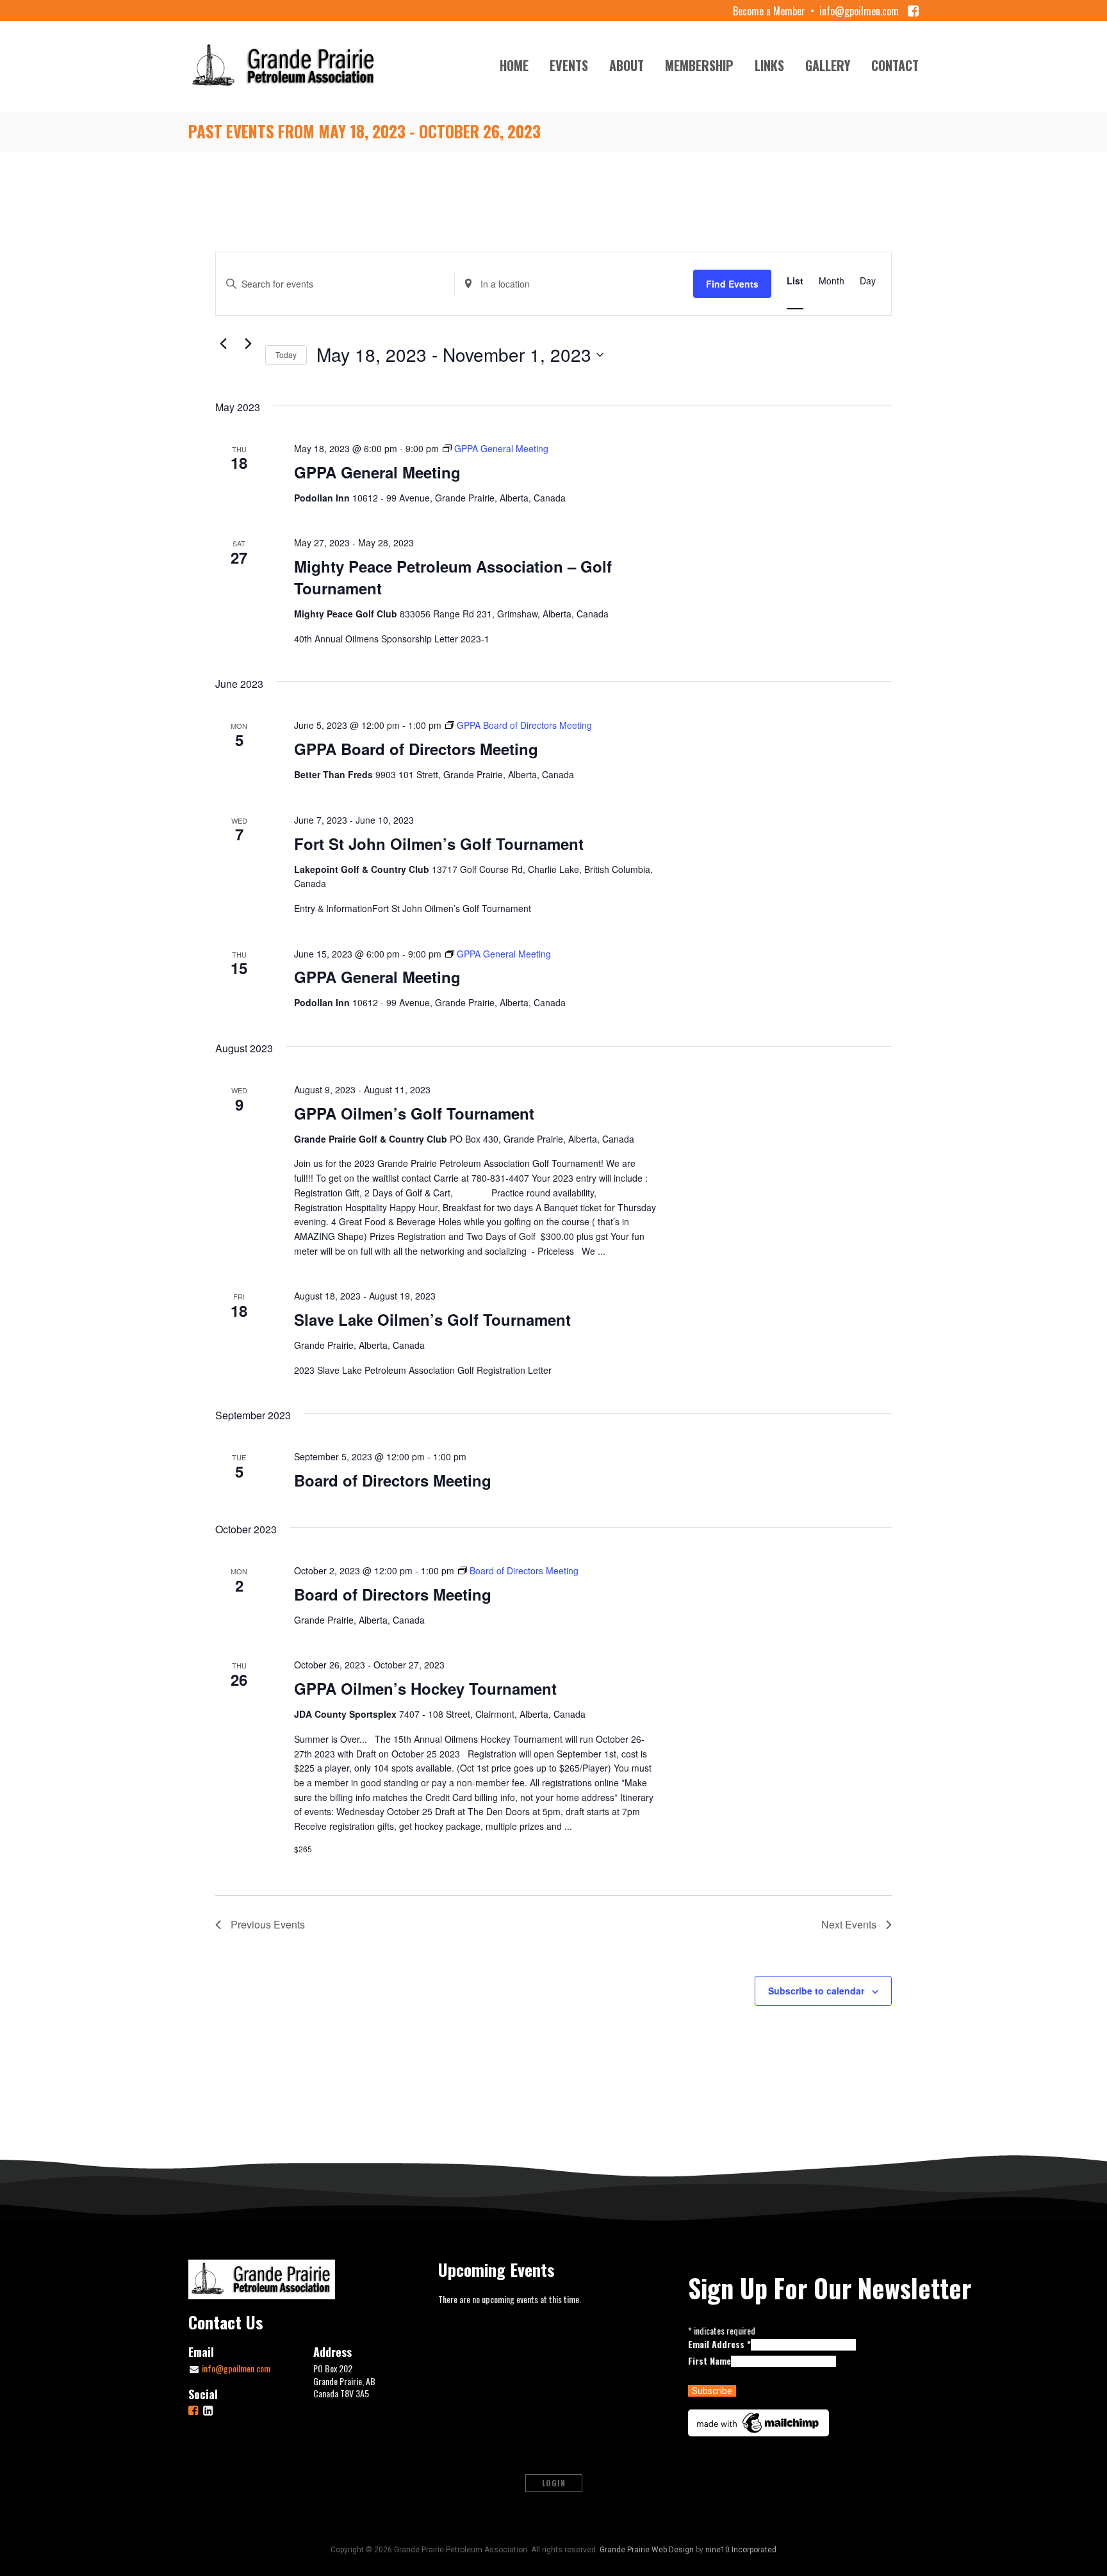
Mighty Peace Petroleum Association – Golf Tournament (453, 577)
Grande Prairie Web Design (647, 2550)
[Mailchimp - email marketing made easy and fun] (758, 2421)
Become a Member (769, 11)
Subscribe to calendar (816, 1991)
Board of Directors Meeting (393, 1480)
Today (286, 355)
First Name (709, 2360)
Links (769, 65)
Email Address (719, 2344)
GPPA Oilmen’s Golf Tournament (414, 1113)
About (627, 65)
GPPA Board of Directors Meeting (416, 749)
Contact (895, 65)
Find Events (732, 284)
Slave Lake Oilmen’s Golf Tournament (432, 1319)
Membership (699, 65)
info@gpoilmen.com (859, 11)
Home (514, 65)
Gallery (828, 65)
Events (569, 65)
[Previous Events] (223, 344)
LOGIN (554, 2483)
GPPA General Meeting (377, 472)
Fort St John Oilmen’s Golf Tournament (439, 844)
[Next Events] (248, 344)
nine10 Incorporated (741, 2550)
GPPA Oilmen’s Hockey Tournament (425, 1688)
